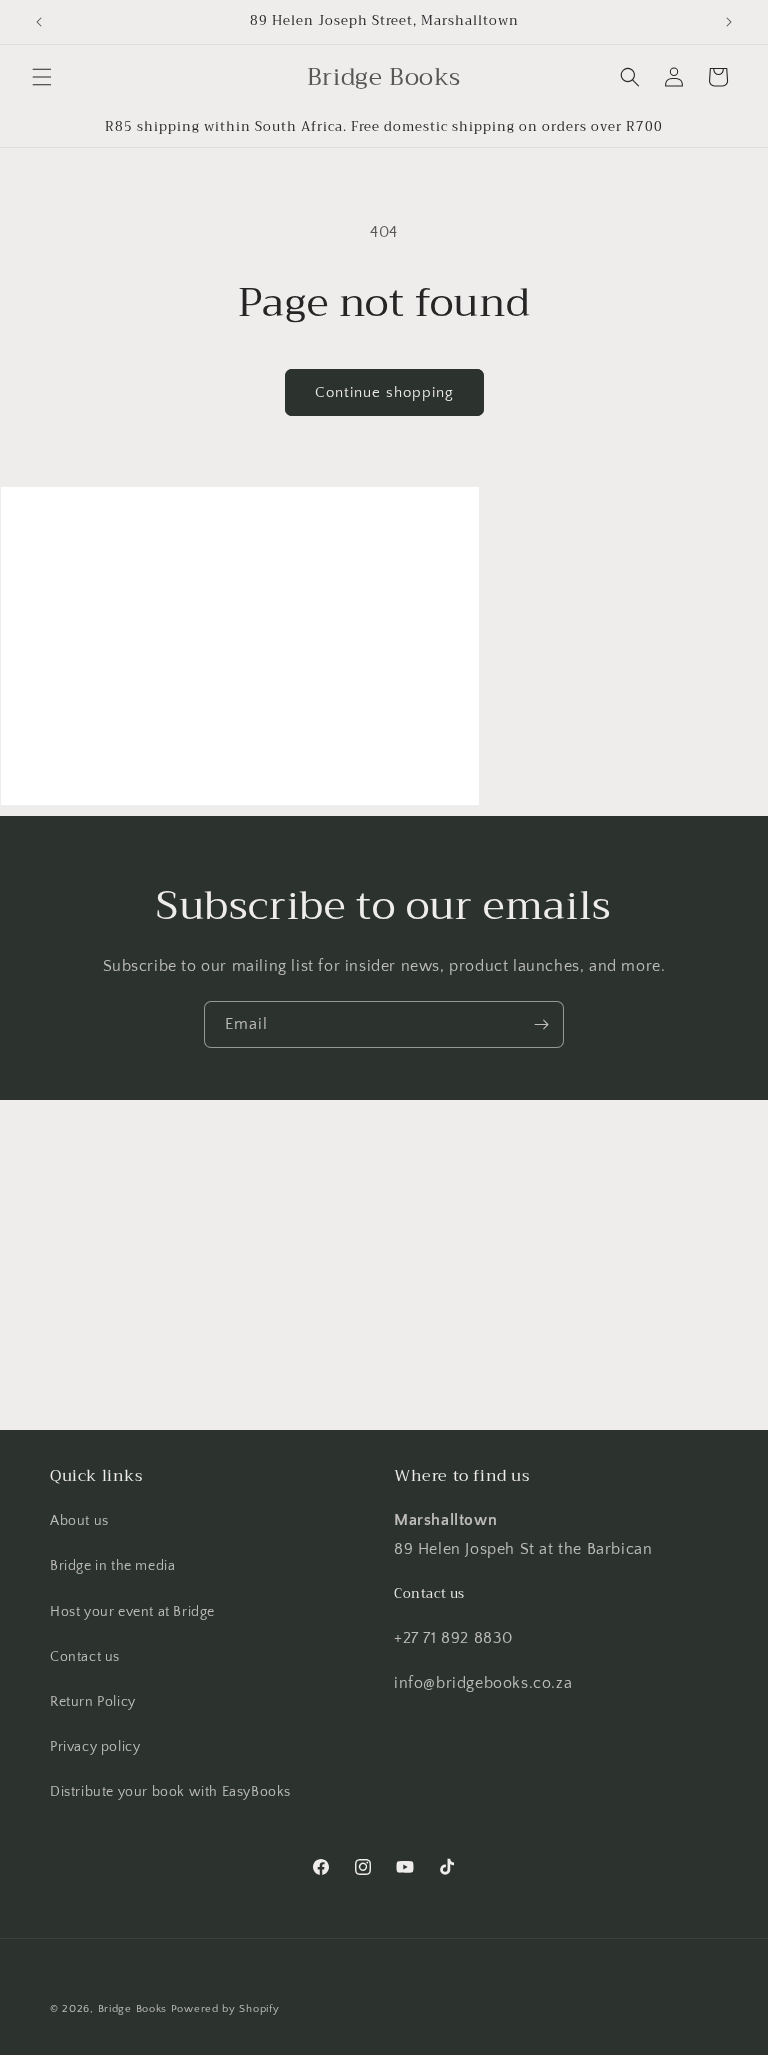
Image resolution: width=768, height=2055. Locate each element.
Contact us (85, 1657)
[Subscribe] (541, 1024)
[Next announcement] (729, 22)
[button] (42, 77)
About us (79, 1521)
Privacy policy (95, 1747)
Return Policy (93, 1702)
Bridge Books (132, 2009)
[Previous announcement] (39, 22)
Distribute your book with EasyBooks (170, 1792)
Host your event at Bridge (132, 1612)
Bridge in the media (112, 1566)
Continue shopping (384, 392)
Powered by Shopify (225, 2009)
